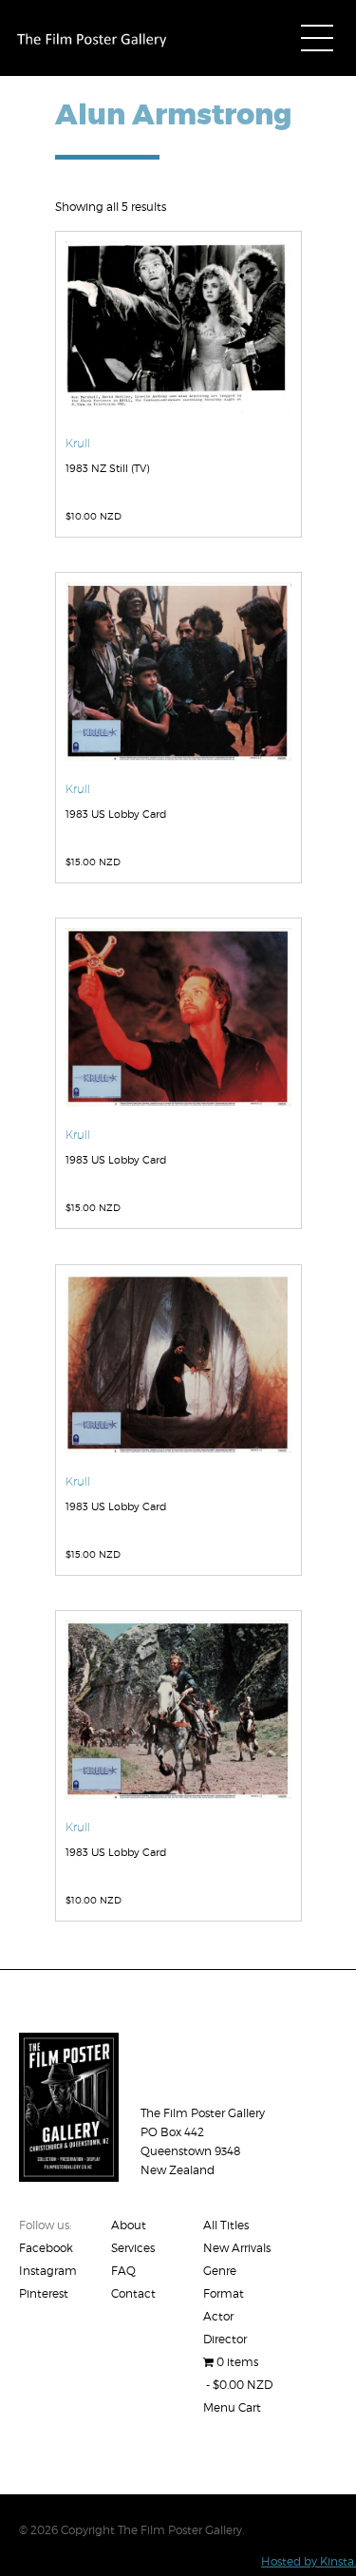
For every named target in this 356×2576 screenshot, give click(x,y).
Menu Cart (232, 2407)
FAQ (123, 2271)
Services (133, 2248)
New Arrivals (237, 2248)
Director (225, 2339)
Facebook (46, 2248)
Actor (218, 2316)
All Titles (226, 2225)
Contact (133, 2293)
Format (224, 2293)
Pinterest (44, 2293)
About (129, 2225)
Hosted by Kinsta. (309, 2561)
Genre (220, 2271)
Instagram (48, 2271)
